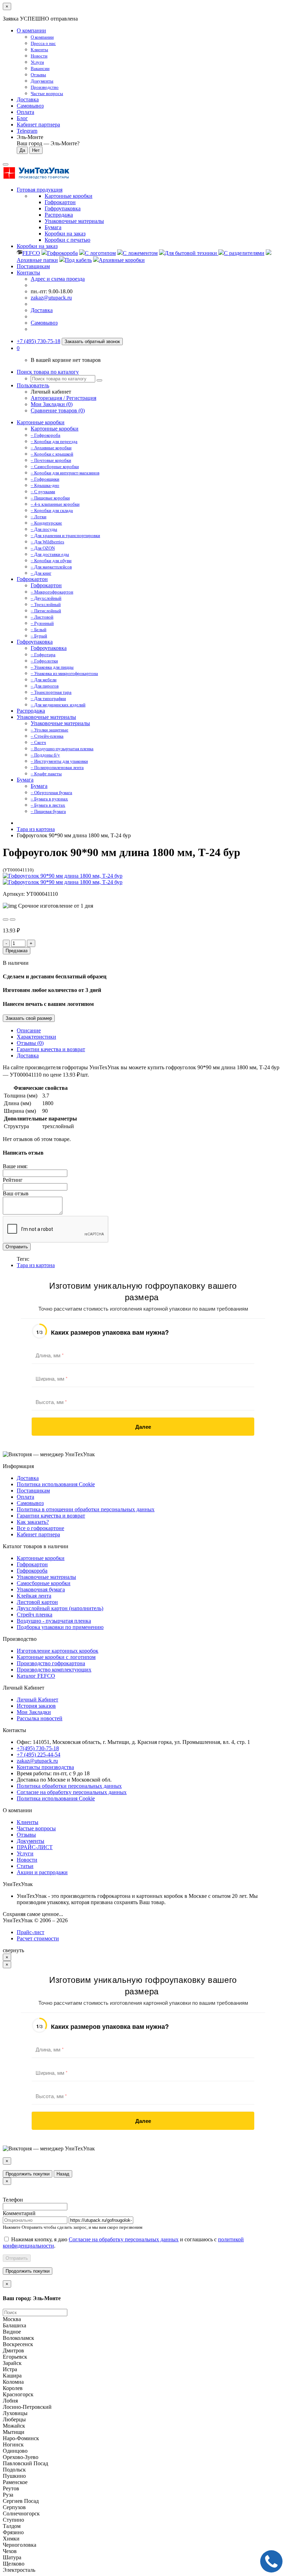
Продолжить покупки (28, 2174)
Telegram (27, 131)
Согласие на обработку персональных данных (72, 1792)
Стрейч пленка (35, 1615)
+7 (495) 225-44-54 (39, 1755)
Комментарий (19, 2213)
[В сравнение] (13, 920)
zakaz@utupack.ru (51, 298)
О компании (31, 30)
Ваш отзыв (16, 1193)
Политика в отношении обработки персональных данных (86, 1509)
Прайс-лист (31, 1932)
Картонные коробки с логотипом (56, 1657)
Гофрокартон (32, 579)
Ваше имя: (15, 1166)
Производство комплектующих (54, 1670)
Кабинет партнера (38, 1534)
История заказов (36, 1706)
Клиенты (28, 1822)
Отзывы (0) (30, 1043)
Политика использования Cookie (56, 1484)
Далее (143, 1427)
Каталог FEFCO (36, 1676)
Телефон (13, 2200)
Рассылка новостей (40, 1718)
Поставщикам (33, 266)
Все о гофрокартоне (40, 1528)
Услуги (25, 1853)
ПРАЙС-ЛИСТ (35, 1847)
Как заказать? (33, 1522)
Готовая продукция (40, 190)
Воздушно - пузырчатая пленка (54, 1621)
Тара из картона (36, 829)
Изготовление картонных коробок (58, 1651)
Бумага (25, 780)
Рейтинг (13, 1180)
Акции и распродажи (42, 1872)
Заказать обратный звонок (92, 342)
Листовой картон (37, 1602)
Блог (22, 118)
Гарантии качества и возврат (51, 1049)
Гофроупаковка (35, 642)
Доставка (28, 99)
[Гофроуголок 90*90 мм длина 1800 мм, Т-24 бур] (63, 876)
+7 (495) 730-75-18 (39, 341)
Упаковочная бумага (41, 1589)
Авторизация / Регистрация (63, 398)
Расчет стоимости (38, 1938)
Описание (29, 1030)
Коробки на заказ (37, 246)
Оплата (25, 112)
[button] (18, 348)
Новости (27, 1860)
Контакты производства (45, 1767)
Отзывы (26, 1835)
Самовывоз (30, 106)
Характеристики (36, 1037)
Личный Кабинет (37, 1700)
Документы (31, 1841)
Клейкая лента (34, 1596)
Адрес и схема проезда (58, 279)
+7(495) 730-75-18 (38, 1748)
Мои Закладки (34, 1712)
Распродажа (31, 711)
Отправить (17, 1247)
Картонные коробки (41, 422)
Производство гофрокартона (51, 1663)
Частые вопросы (36, 1828)
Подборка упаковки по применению (60, 1627)
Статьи (25, 1866)
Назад (63, 2174)
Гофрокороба (32, 1571)
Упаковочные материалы (46, 717)
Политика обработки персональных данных (69, 1786)
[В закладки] (6, 920)
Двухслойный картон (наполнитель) (60, 1608)
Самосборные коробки (44, 1583)
